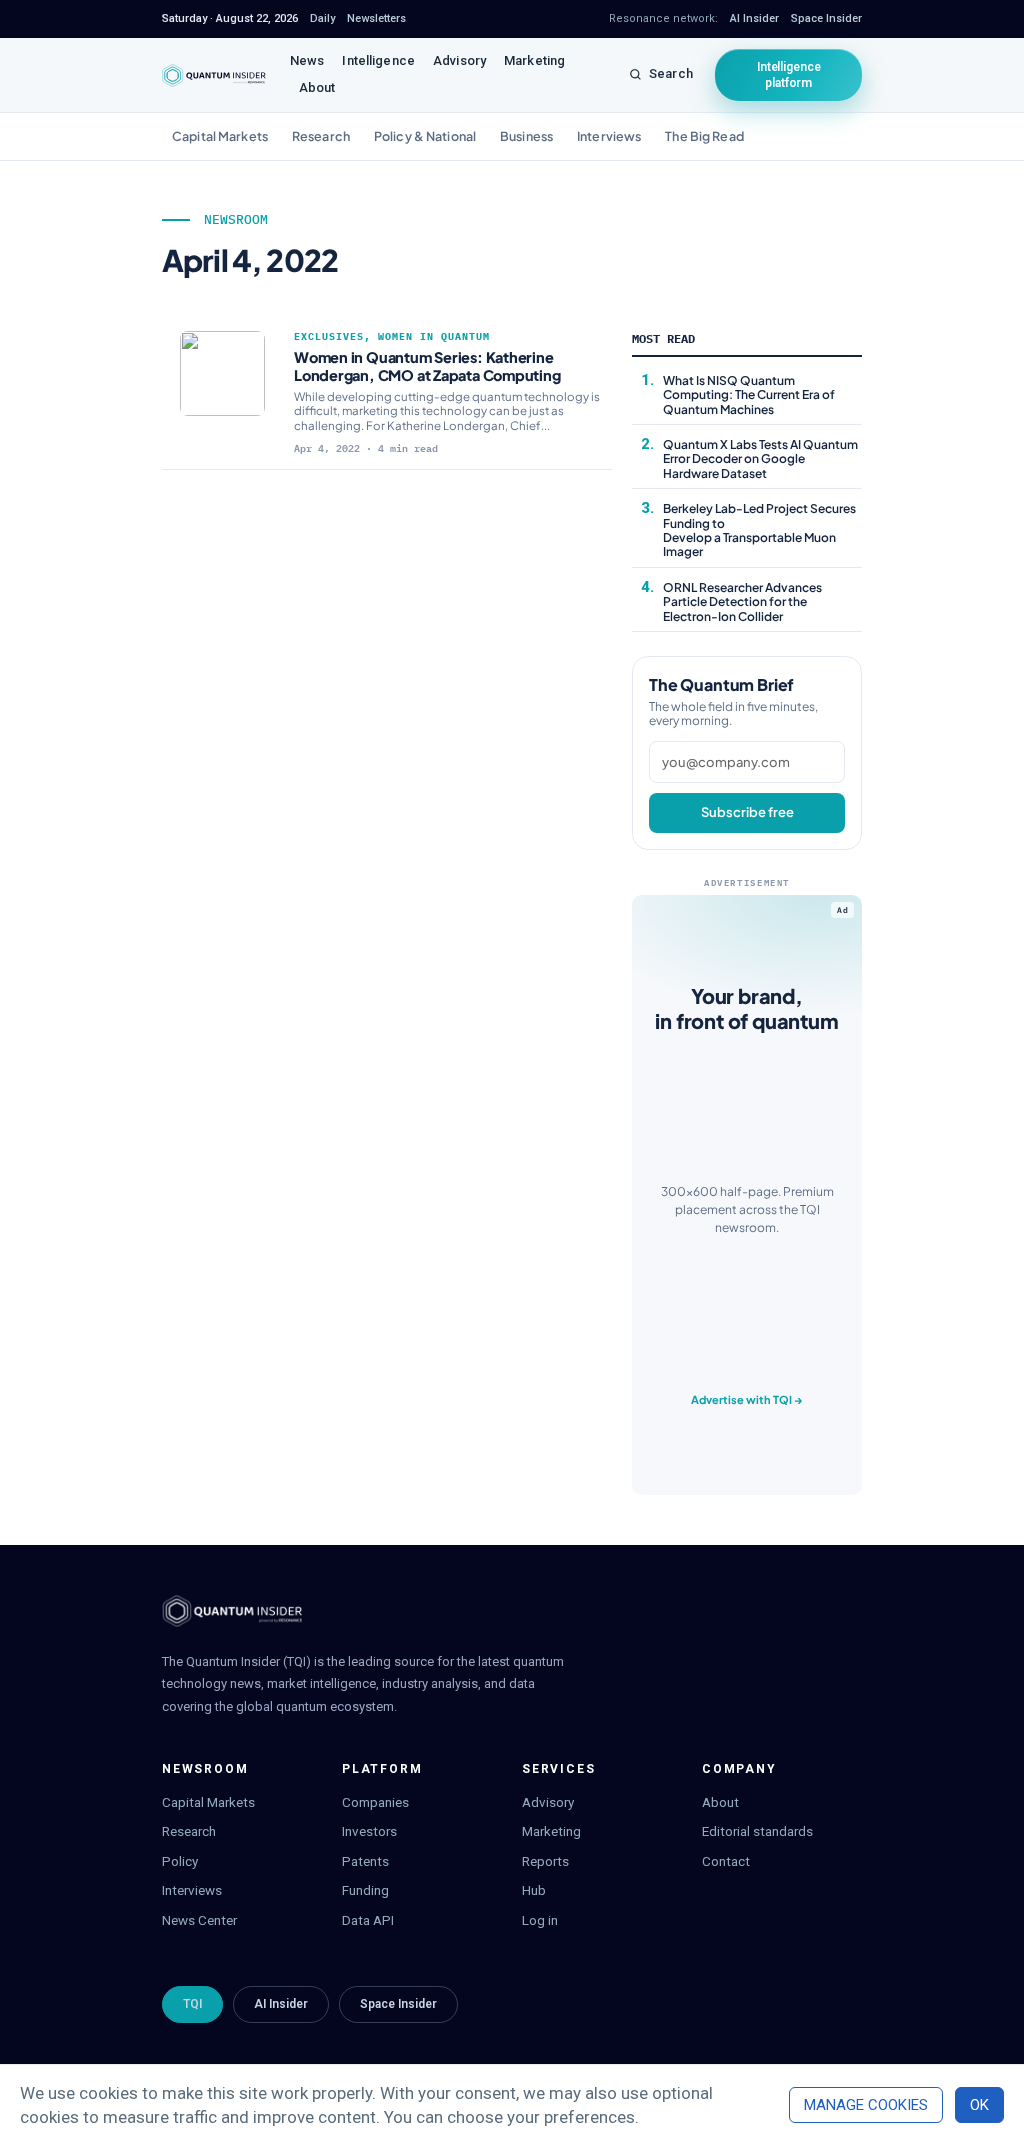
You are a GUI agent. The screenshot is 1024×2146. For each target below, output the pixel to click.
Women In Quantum (434, 336)
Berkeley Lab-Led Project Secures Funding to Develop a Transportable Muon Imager (759, 530)
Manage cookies (866, 2105)
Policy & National (425, 136)
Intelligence (378, 60)
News (307, 60)
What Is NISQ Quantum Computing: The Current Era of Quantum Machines (749, 395)
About (317, 87)
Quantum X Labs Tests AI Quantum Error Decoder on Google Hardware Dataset (760, 459)
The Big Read (704, 136)
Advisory (459, 60)
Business (526, 136)
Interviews (609, 136)
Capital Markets (220, 136)
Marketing (534, 60)
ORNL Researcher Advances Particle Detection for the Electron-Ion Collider (742, 602)
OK (979, 2105)
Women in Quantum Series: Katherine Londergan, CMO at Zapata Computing (427, 365)
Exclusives (329, 336)
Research (321, 136)
